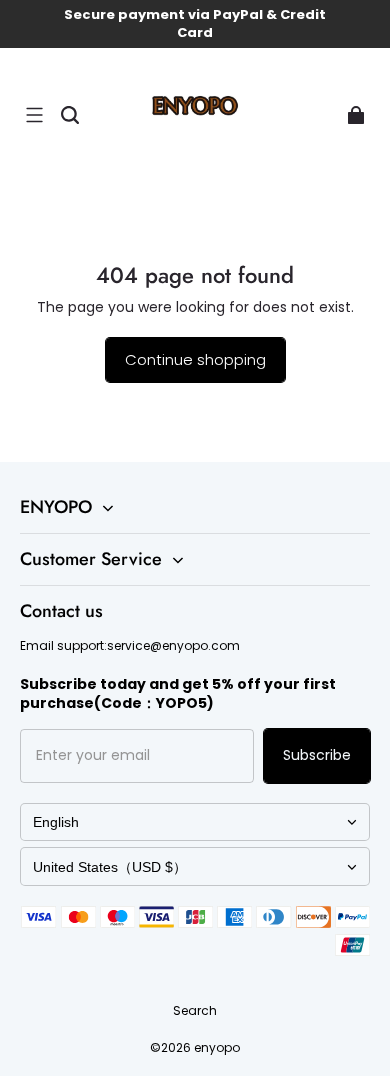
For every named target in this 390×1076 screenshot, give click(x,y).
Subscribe (317, 755)
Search (195, 1010)
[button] (34, 115)
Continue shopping (195, 359)
